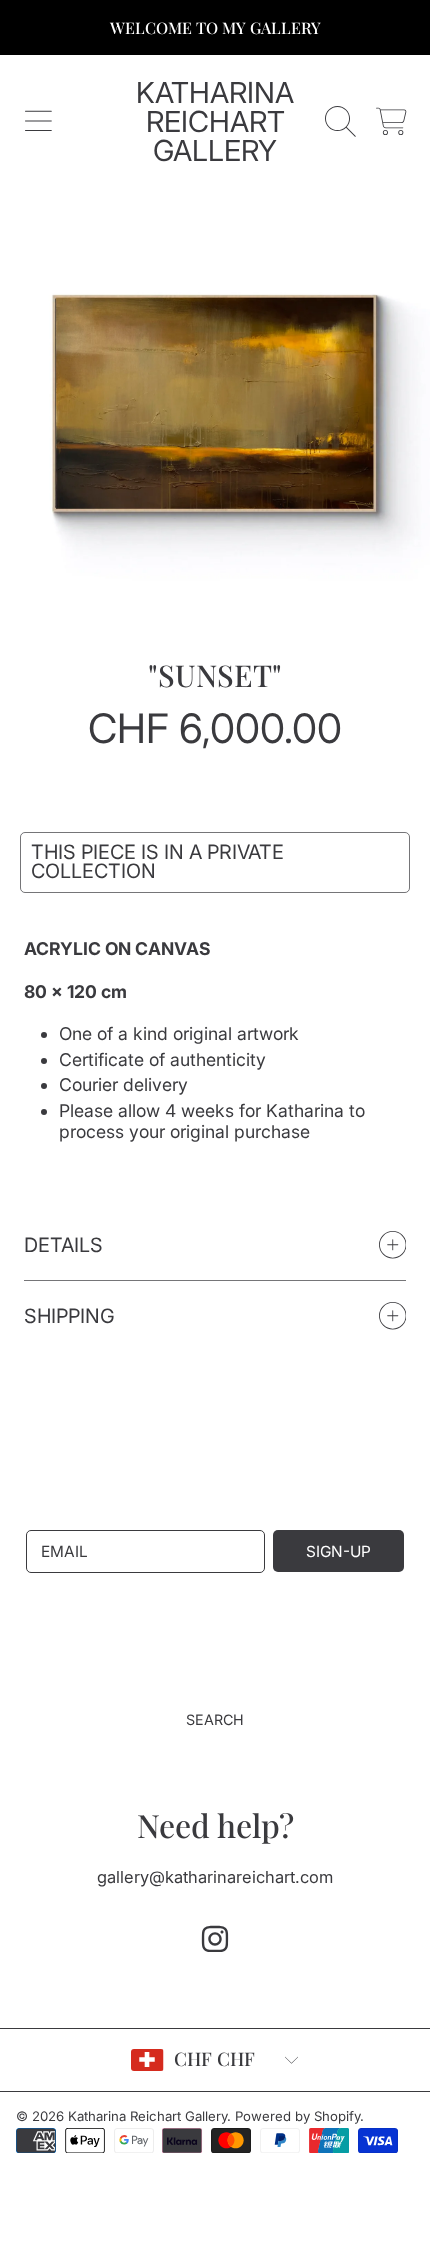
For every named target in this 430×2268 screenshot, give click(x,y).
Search (215, 1719)
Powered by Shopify (297, 2116)
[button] (38, 121)
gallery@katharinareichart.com (215, 1877)
